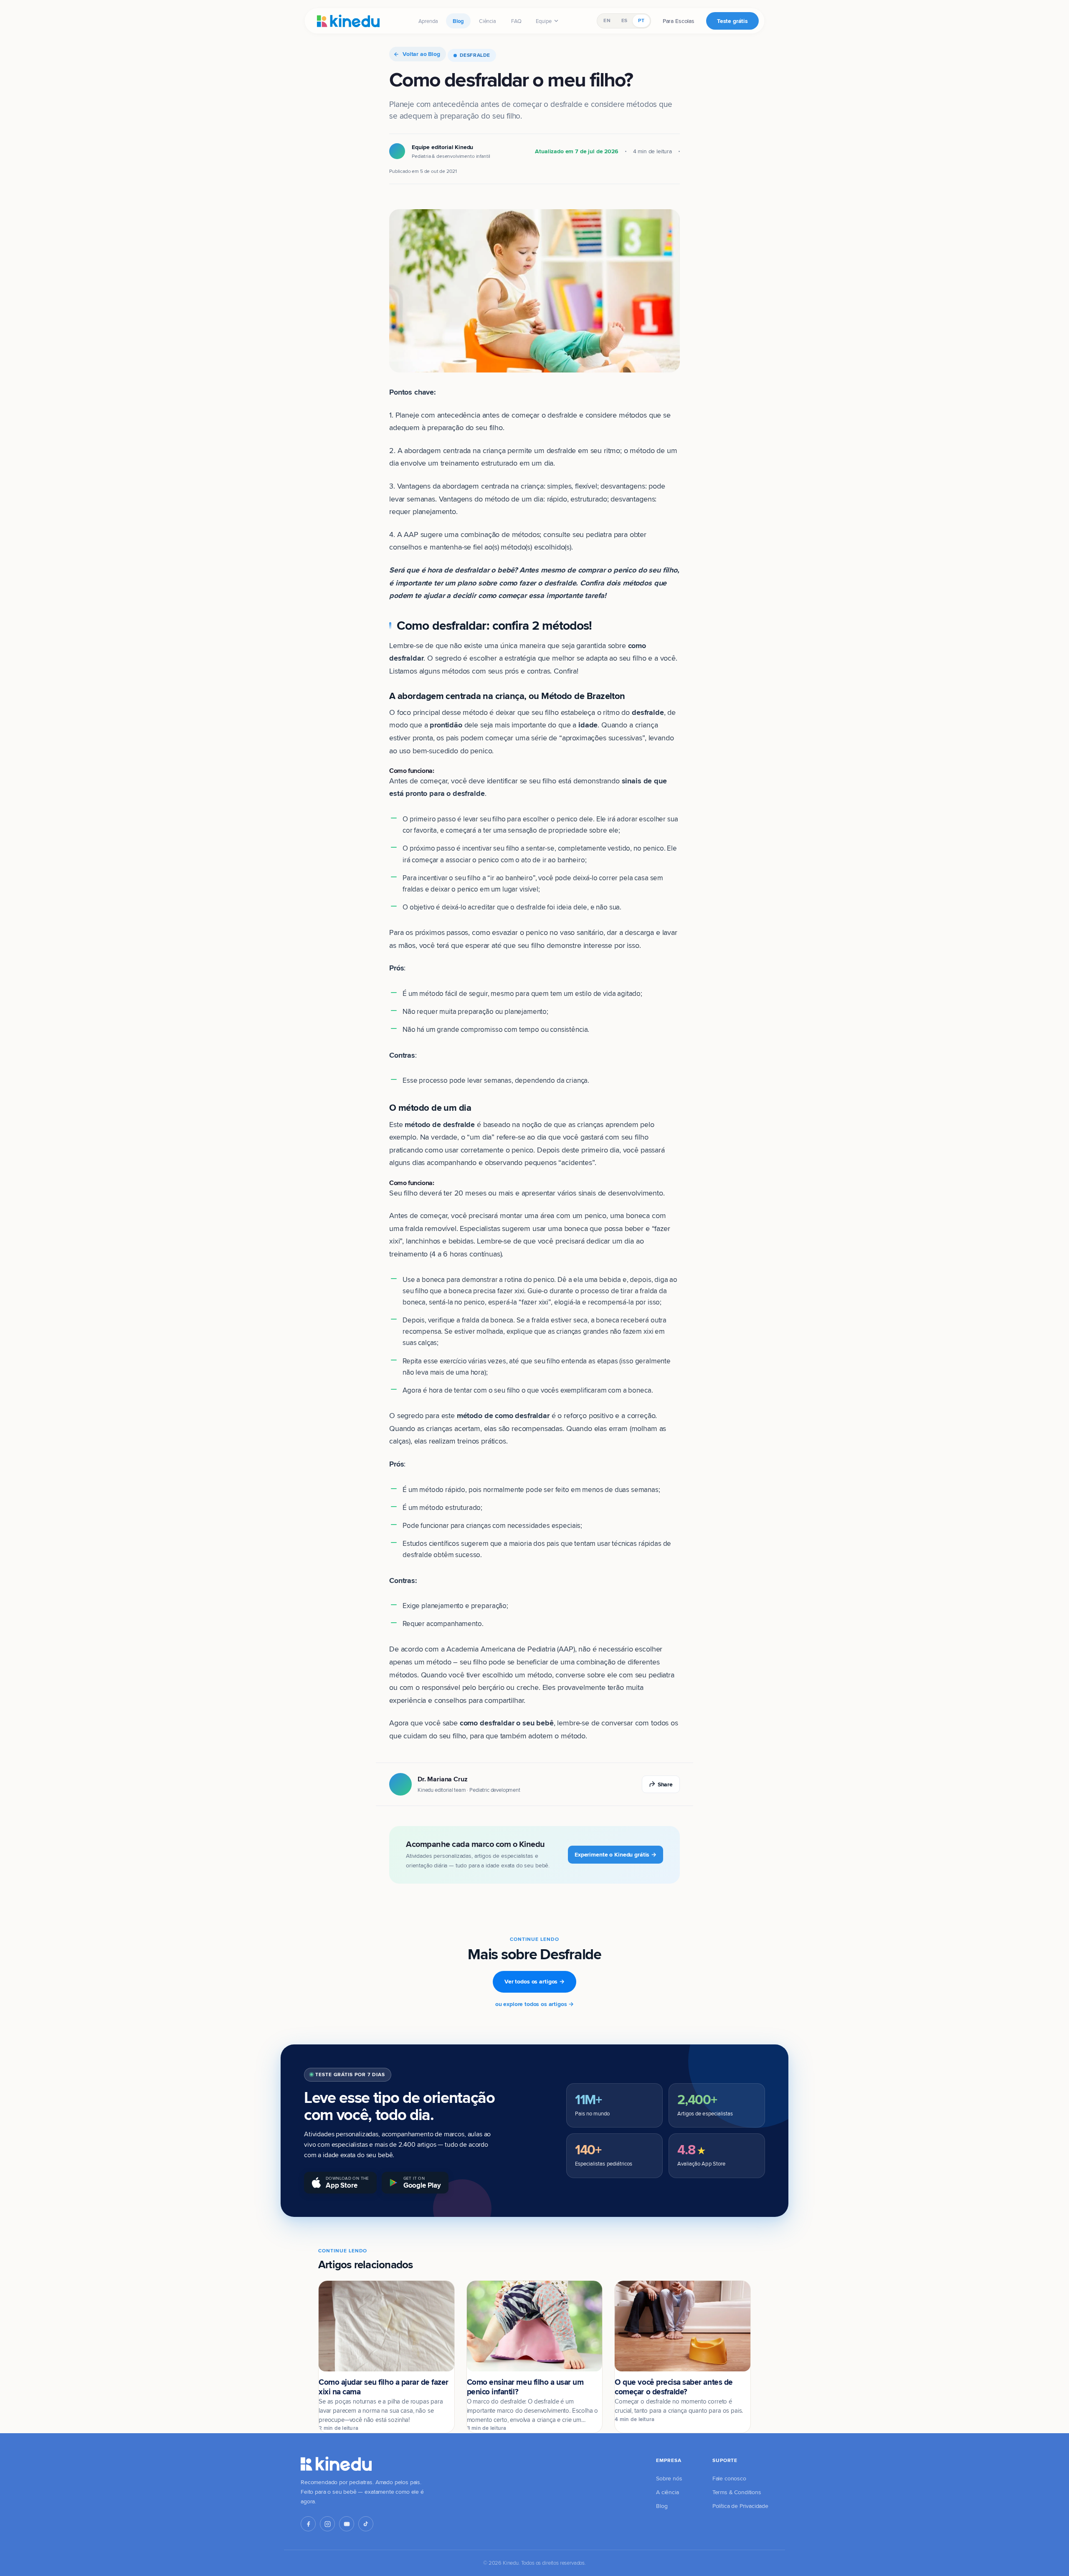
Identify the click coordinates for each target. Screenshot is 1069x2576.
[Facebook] (308, 2524)
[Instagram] (327, 2524)
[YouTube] (347, 2524)
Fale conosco (729, 2478)
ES (624, 20)
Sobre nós (669, 2478)
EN (607, 20)
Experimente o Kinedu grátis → (616, 1854)
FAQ (517, 21)
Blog (458, 21)
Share (665, 1784)
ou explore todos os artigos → (534, 2004)
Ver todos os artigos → (534, 1981)
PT (641, 20)
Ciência (488, 21)
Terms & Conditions (737, 2492)
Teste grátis (732, 21)
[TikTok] (366, 2524)
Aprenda (428, 21)
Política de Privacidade (740, 2506)
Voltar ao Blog (421, 54)
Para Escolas (679, 21)
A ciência (667, 2492)
